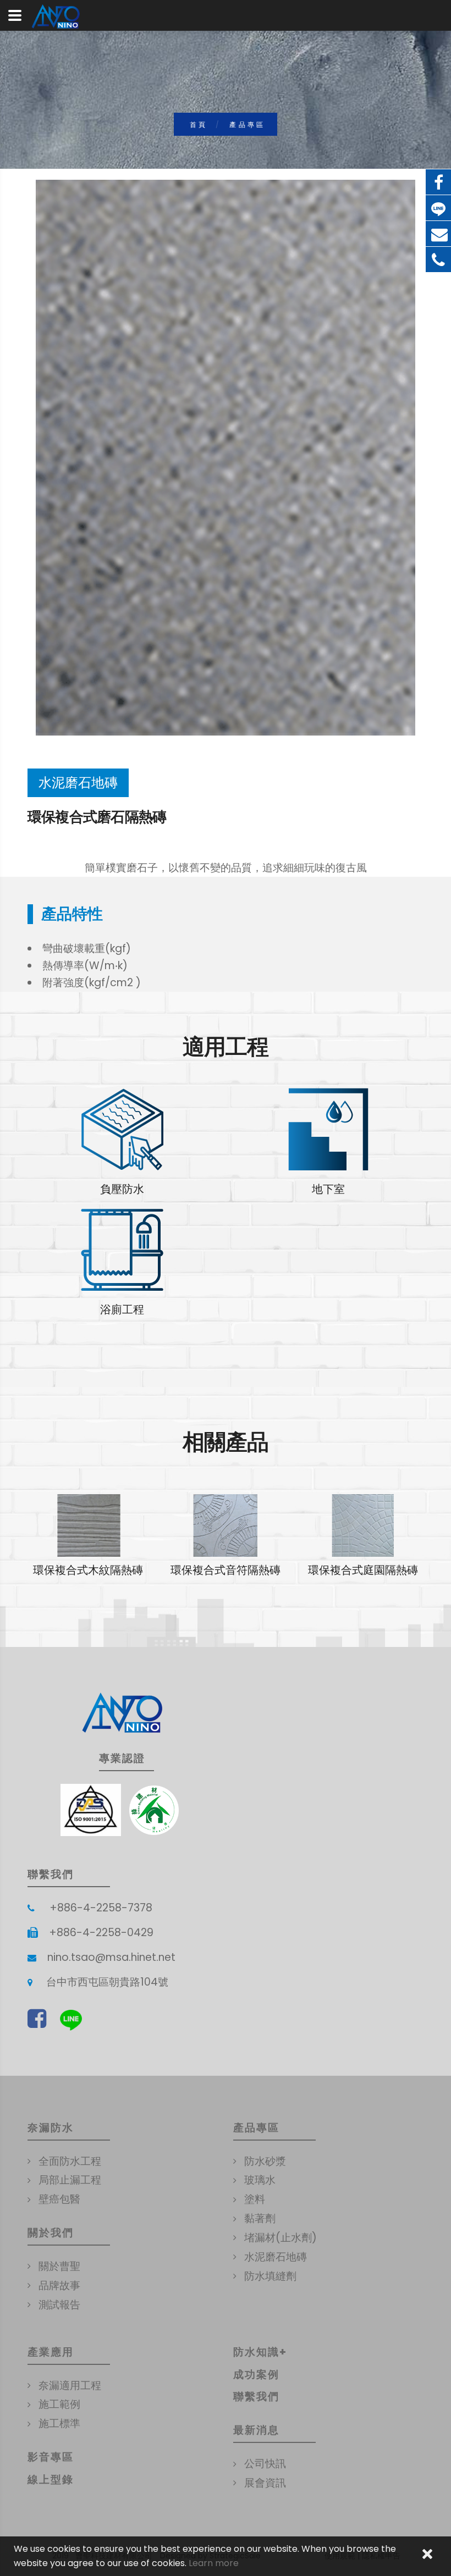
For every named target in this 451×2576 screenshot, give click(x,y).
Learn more (214, 2563)
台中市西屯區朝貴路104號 (107, 1982)
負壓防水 (122, 1189)
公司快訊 (265, 2464)
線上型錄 (51, 2480)
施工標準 (59, 2423)
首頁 (199, 125)
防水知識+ (260, 2352)
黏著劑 (260, 2218)
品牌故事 (59, 2285)
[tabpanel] (88, 1536)
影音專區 (51, 2457)
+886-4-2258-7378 (101, 1908)
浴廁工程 (122, 1309)
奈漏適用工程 (70, 2386)
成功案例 (256, 2375)
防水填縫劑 (270, 2276)
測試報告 (59, 2305)
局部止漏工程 (70, 2180)
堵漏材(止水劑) (280, 2238)
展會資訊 (265, 2483)
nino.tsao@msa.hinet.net (111, 1957)
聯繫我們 (256, 2397)
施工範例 (59, 2404)
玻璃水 (260, 2180)
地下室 (328, 1189)
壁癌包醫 (59, 2199)
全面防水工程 (70, 2161)
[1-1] (226, 458)
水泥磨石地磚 (276, 2257)
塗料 (255, 2199)
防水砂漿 (265, 2161)
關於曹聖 (59, 2266)
